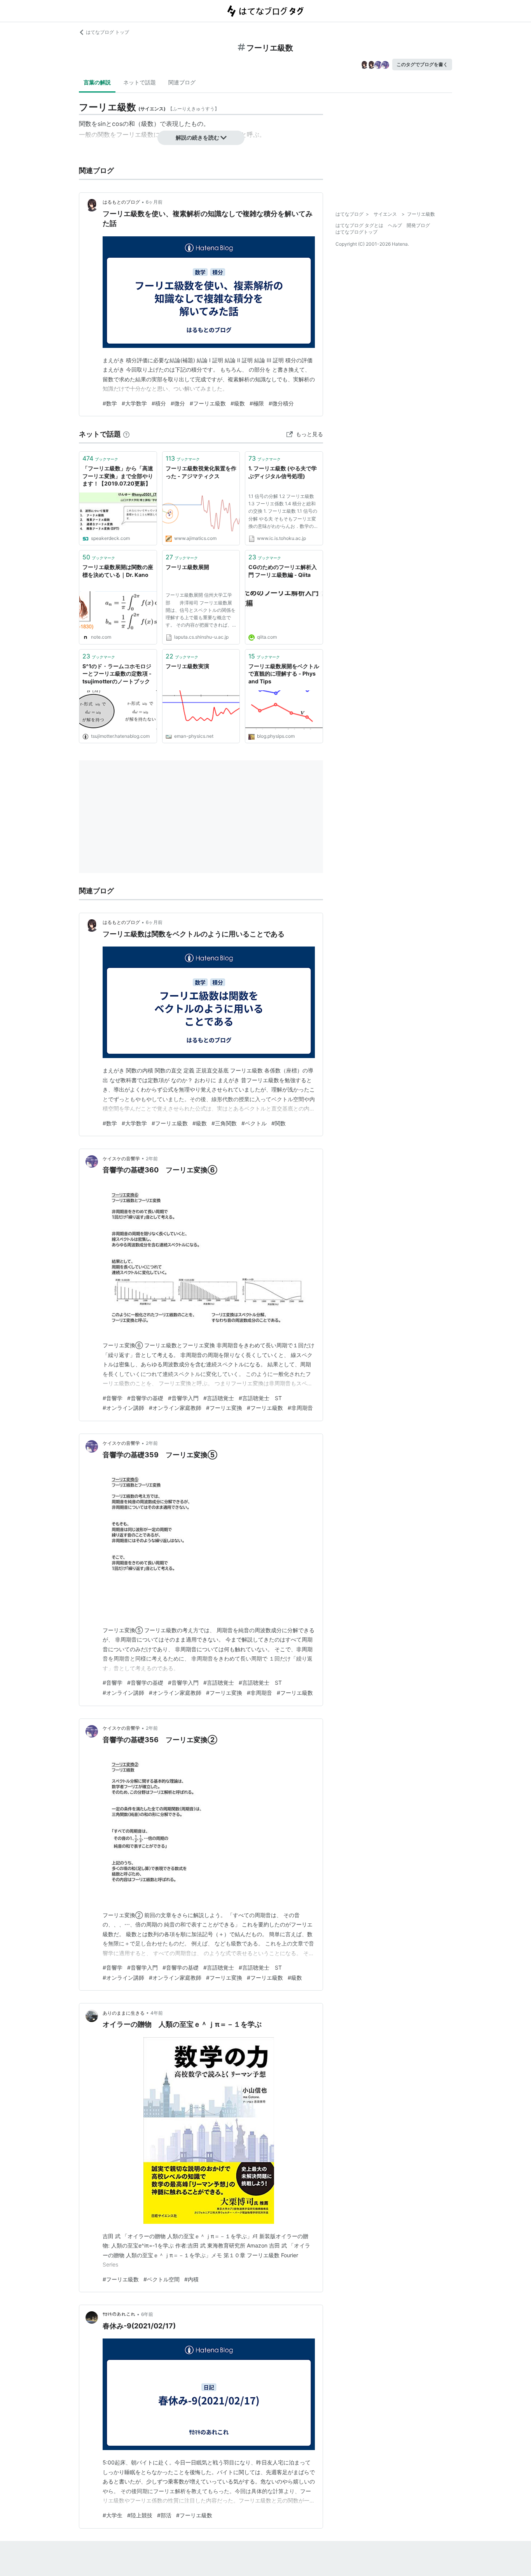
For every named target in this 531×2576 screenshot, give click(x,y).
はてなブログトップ (356, 232)
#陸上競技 (140, 2515)
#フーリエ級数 (208, 403)
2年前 (152, 1159)
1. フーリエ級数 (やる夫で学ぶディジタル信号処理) (283, 472)
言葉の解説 (97, 82)
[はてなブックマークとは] (126, 434)
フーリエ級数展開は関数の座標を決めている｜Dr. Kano (118, 571)
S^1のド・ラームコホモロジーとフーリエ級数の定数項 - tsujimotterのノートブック (117, 674)
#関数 (279, 1123)
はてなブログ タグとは (359, 225)
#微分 (178, 403)
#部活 (164, 2515)
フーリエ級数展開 (187, 567)
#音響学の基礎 (145, 1398)
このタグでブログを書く (422, 64)
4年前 (157, 2013)
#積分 (159, 403)
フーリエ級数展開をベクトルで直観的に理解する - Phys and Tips (284, 674)
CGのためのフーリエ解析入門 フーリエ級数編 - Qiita (283, 571)
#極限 (257, 403)
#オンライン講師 (123, 1408)
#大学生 (113, 2515)
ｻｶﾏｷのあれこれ (119, 2314)
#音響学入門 (183, 1398)
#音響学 (113, 1398)
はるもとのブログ (121, 202)
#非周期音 (300, 1408)
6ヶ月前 (154, 202)
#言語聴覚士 (219, 1398)
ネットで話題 (140, 82)
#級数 (238, 403)
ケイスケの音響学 (121, 1159)
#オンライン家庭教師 (175, 1408)
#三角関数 (224, 1123)
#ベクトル (254, 1123)
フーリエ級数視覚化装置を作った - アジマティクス (201, 472)
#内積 (191, 2279)
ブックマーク (100, 458)
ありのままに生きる (124, 2013)
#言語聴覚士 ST (260, 1398)
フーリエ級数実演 (187, 666)
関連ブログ (182, 82)
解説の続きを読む (197, 137)
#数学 (110, 403)
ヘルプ (395, 225)
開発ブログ (418, 225)
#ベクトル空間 (162, 2279)
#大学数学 (134, 403)
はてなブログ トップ (107, 32)
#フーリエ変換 (224, 1408)
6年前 (147, 2314)
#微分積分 (281, 403)
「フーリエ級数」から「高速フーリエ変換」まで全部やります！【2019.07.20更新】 (118, 476)
